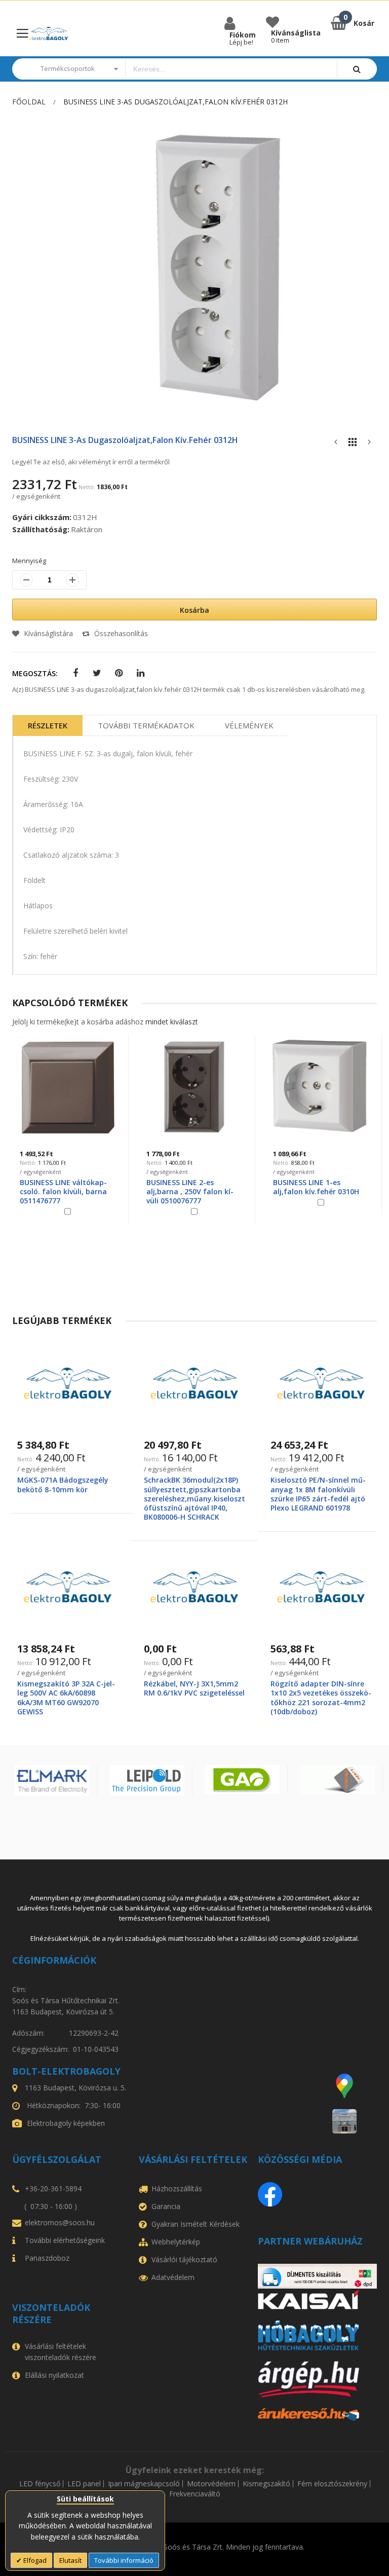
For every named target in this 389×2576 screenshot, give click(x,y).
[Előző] (336, 444)
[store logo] (49, 34)
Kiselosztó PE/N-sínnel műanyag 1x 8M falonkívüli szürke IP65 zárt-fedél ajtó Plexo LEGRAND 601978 (318, 1494)
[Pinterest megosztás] (119, 673)
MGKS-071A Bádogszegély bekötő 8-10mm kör (63, 1484)
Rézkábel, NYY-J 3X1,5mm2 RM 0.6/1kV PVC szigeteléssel (194, 1688)
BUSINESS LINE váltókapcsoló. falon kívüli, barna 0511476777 (63, 1191)
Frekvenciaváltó (195, 2494)
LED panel (84, 2484)
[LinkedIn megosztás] (141, 673)
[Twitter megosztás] (97, 673)
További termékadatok (146, 725)
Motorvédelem (211, 2484)
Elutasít (70, 2560)
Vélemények (249, 725)
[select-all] (172, 1022)
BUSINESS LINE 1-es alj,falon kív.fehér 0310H (316, 1187)
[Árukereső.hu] (317, 2415)
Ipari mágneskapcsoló (144, 2484)
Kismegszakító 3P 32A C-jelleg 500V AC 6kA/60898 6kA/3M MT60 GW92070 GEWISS (66, 1698)
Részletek (48, 725)
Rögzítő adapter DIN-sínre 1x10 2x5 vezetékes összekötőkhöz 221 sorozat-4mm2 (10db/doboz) (321, 1698)
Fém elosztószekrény (332, 2484)
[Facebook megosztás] (75, 673)
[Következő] (369, 444)
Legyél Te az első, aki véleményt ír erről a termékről (91, 462)
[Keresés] (357, 69)
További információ (124, 2560)
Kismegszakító (266, 2484)
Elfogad (34, 2560)
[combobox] (231, 69)
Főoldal (29, 102)
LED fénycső (40, 2484)
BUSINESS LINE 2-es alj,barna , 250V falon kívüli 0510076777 (190, 1191)
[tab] (48, 726)
